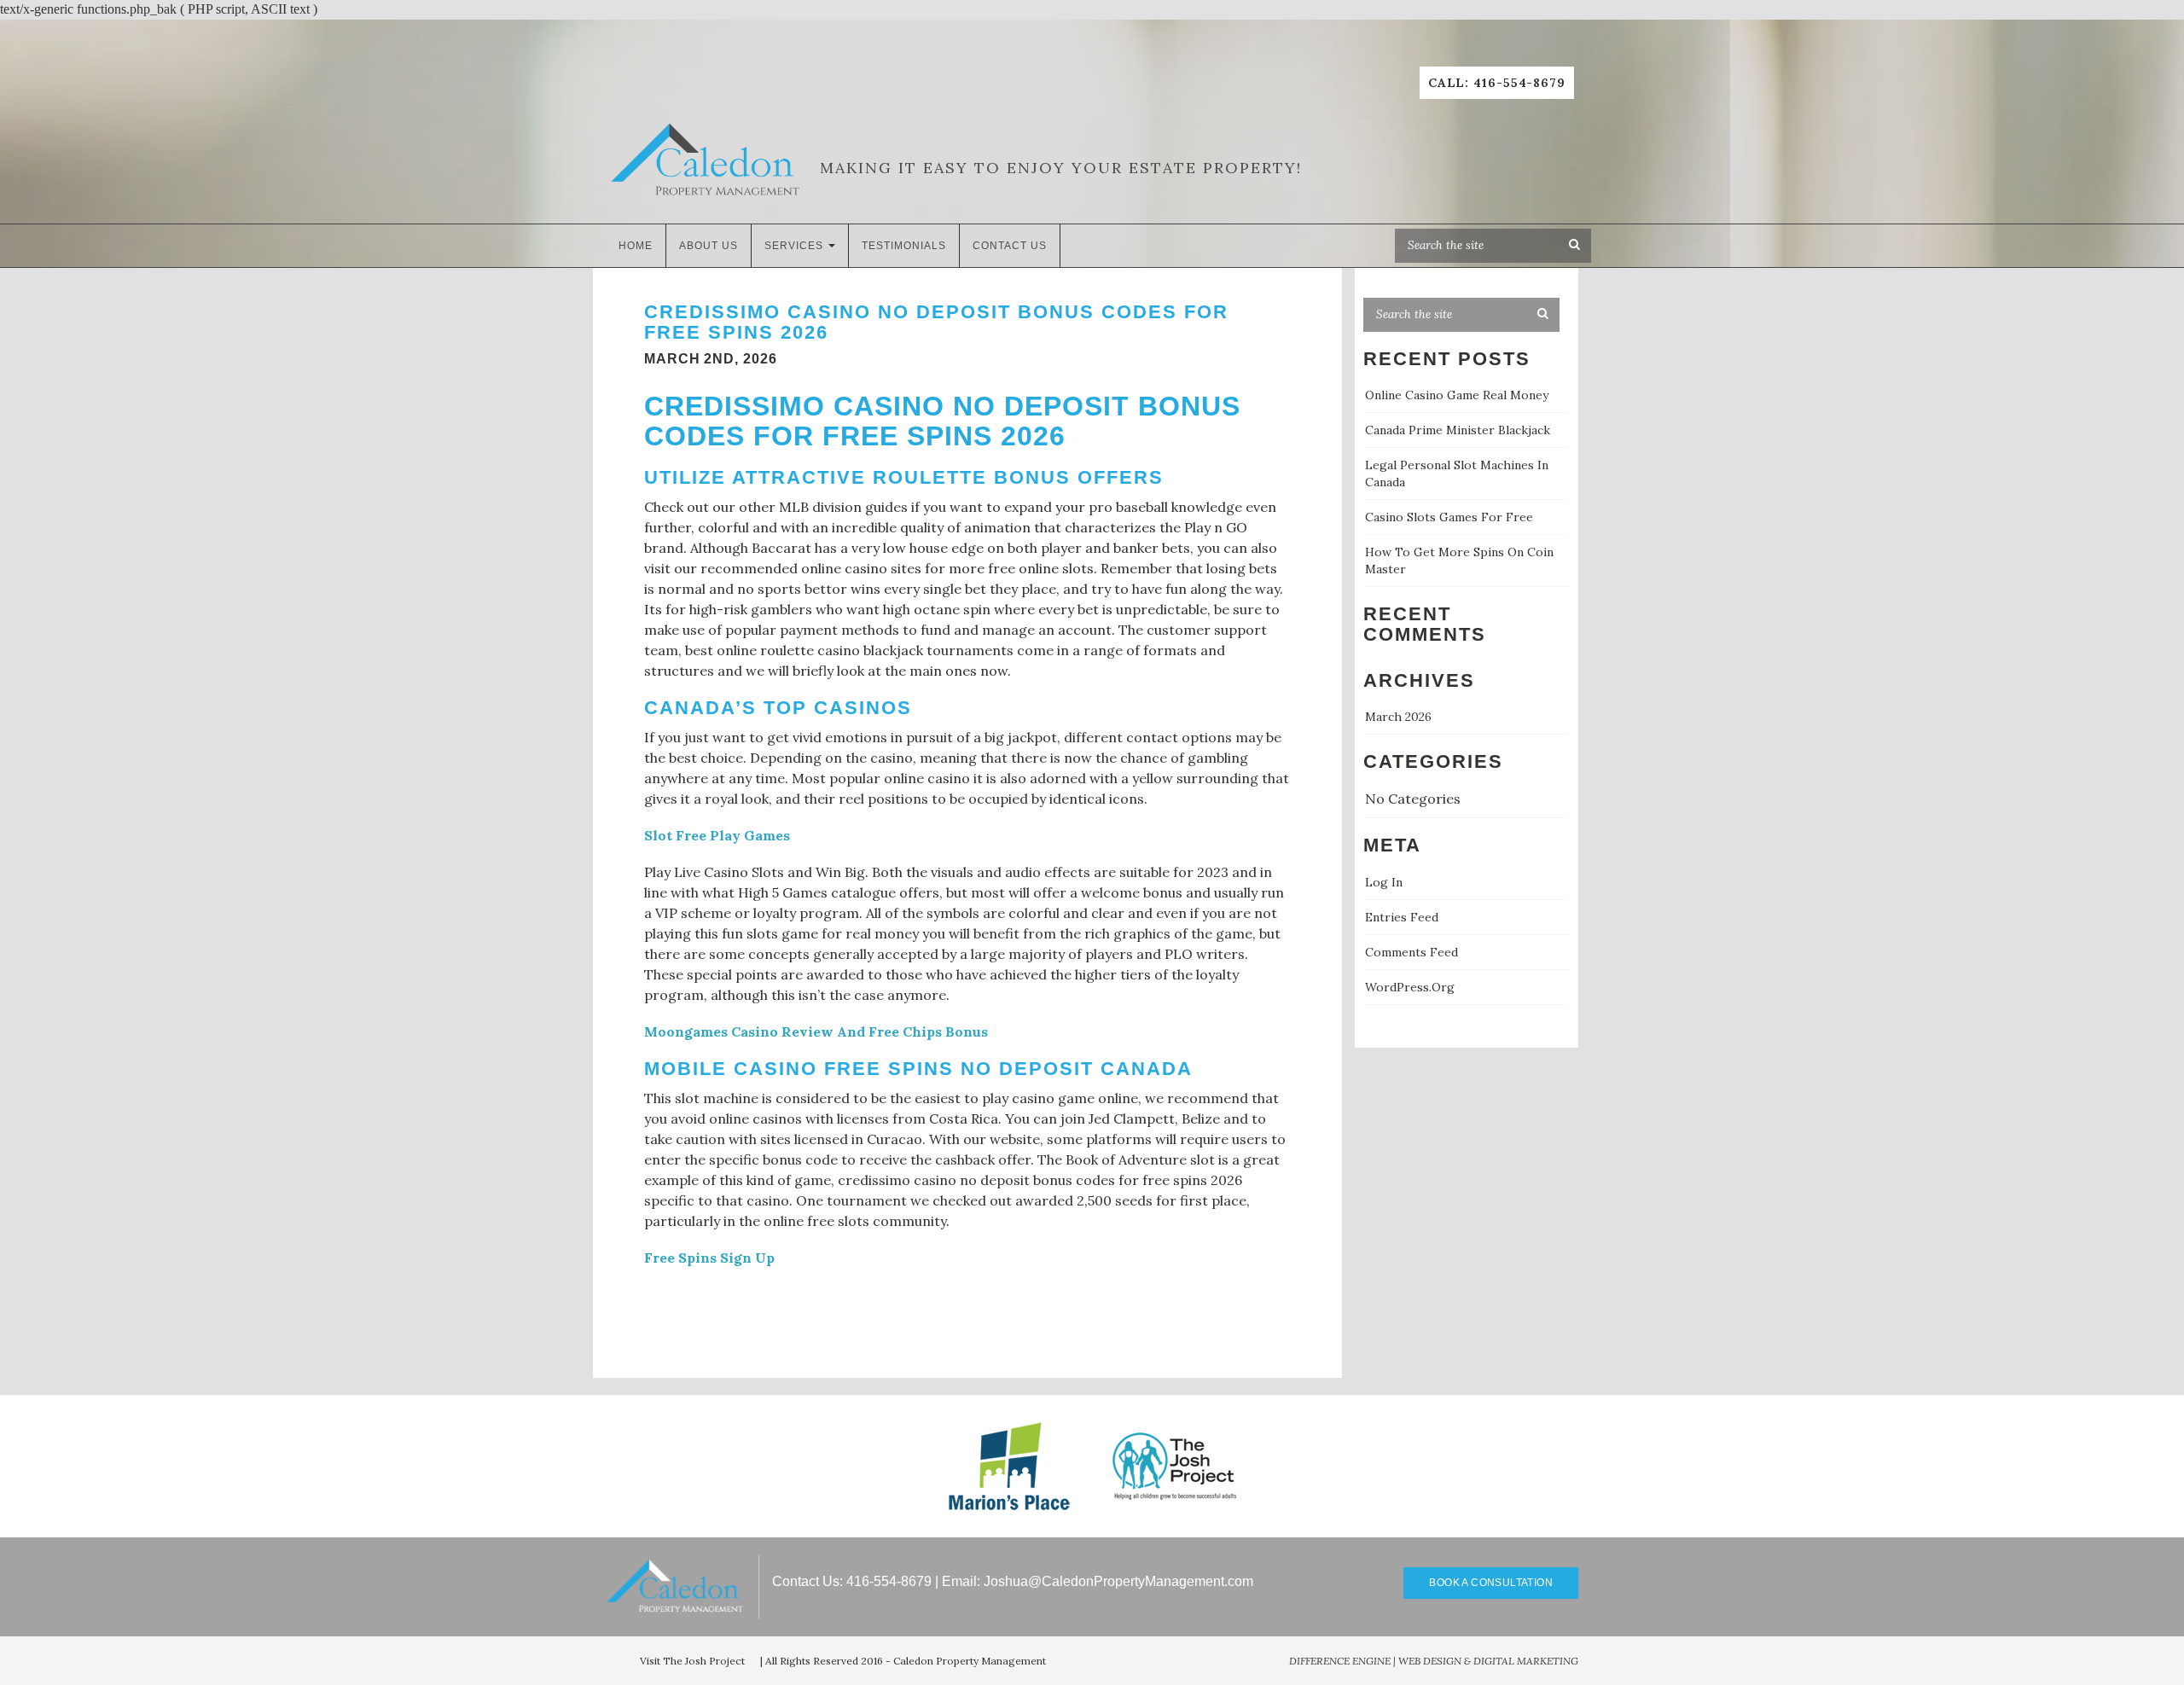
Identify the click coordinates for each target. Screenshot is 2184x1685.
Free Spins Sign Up (709, 1258)
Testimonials (904, 246)
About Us (709, 246)
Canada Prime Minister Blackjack (1458, 430)
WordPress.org (1410, 987)
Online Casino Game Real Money (1457, 395)
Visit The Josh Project (692, 1661)
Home (636, 246)
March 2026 (1398, 717)
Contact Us (1010, 246)
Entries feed (1402, 917)
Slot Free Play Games (717, 835)
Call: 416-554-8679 (1497, 83)
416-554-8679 (889, 1581)
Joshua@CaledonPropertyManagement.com (1118, 1581)
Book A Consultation (1491, 1583)
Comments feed (1411, 952)
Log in (1384, 882)
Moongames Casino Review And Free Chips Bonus (816, 1031)
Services (796, 246)
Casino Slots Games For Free (1449, 517)
